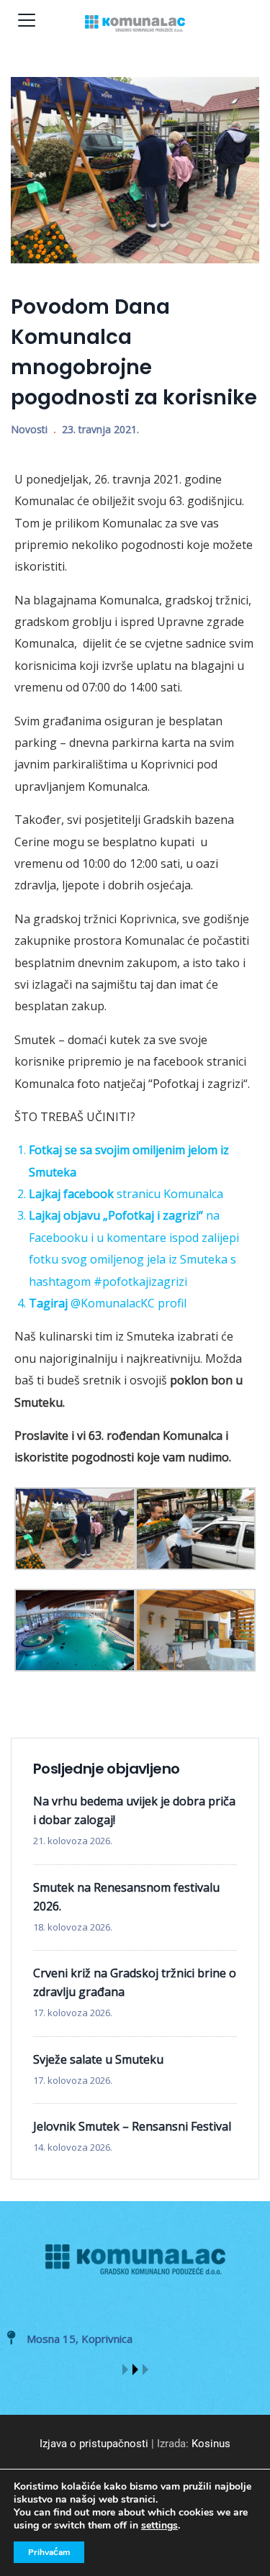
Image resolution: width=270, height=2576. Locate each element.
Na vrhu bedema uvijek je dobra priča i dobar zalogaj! (134, 1810)
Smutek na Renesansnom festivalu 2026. (126, 1897)
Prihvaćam (49, 2552)
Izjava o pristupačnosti (94, 2444)
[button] (125, 2369)
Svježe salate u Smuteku (98, 2059)
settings (159, 2526)
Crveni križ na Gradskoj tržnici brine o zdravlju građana (135, 1982)
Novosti (29, 429)
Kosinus (211, 2444)
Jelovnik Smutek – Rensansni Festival (132, 2126)
